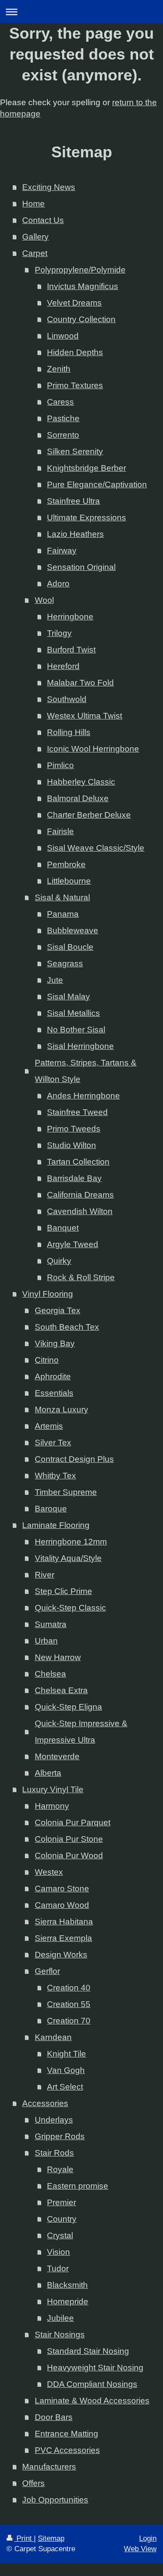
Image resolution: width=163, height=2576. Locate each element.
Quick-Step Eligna (68, 1707)
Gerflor (47, 1971)
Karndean (53, 2037)
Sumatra (51, 1624)
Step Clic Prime (63, 1591)
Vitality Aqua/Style (68, 1558)
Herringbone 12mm (71, 1542)
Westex (49, 1872)
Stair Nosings (60, 2335)
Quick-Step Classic (70, 1608)
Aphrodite (53, 1376)
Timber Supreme (66, 1492)
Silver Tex (53, 1443)
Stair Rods (54, 2153)
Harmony (52, 1806)
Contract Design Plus (74, 1459)
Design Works (61, 1955)
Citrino (47, 1360)
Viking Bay (55, 1343)
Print (24, 2538)
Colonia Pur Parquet (73, 1822)
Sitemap (51, 2538)
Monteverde (57, 1756)
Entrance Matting (67, 2434)
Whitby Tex (55, 1476)
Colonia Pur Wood (69, 1855)
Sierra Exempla (63, 1938)
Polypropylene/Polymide (80, 270)
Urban (46, 1641)
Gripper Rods (60, 2136)
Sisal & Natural (62, 897)
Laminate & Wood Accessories (92, 2401)
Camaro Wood (62, 1905)
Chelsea (50, 1674)
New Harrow (58, 1657)
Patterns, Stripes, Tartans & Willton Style (86, 1071)
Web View (140, 2549)
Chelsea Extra (61, 1690)
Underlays (54, 2120)
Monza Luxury (62, 1409)
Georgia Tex (58, 1310)
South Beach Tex (67, 1327)
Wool (44, 600)
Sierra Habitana (64, 1922)
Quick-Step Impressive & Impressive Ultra (81, 1732)
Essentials (54, 1393)
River (45, 1575)
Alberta (48, 1773)
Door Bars (54, 2417)
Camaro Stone (62, 1889)
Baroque (51, 1509)
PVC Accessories (67, 2450)
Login (148, 2538)
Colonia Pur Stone (69, 1839)
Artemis (49, 1426)
